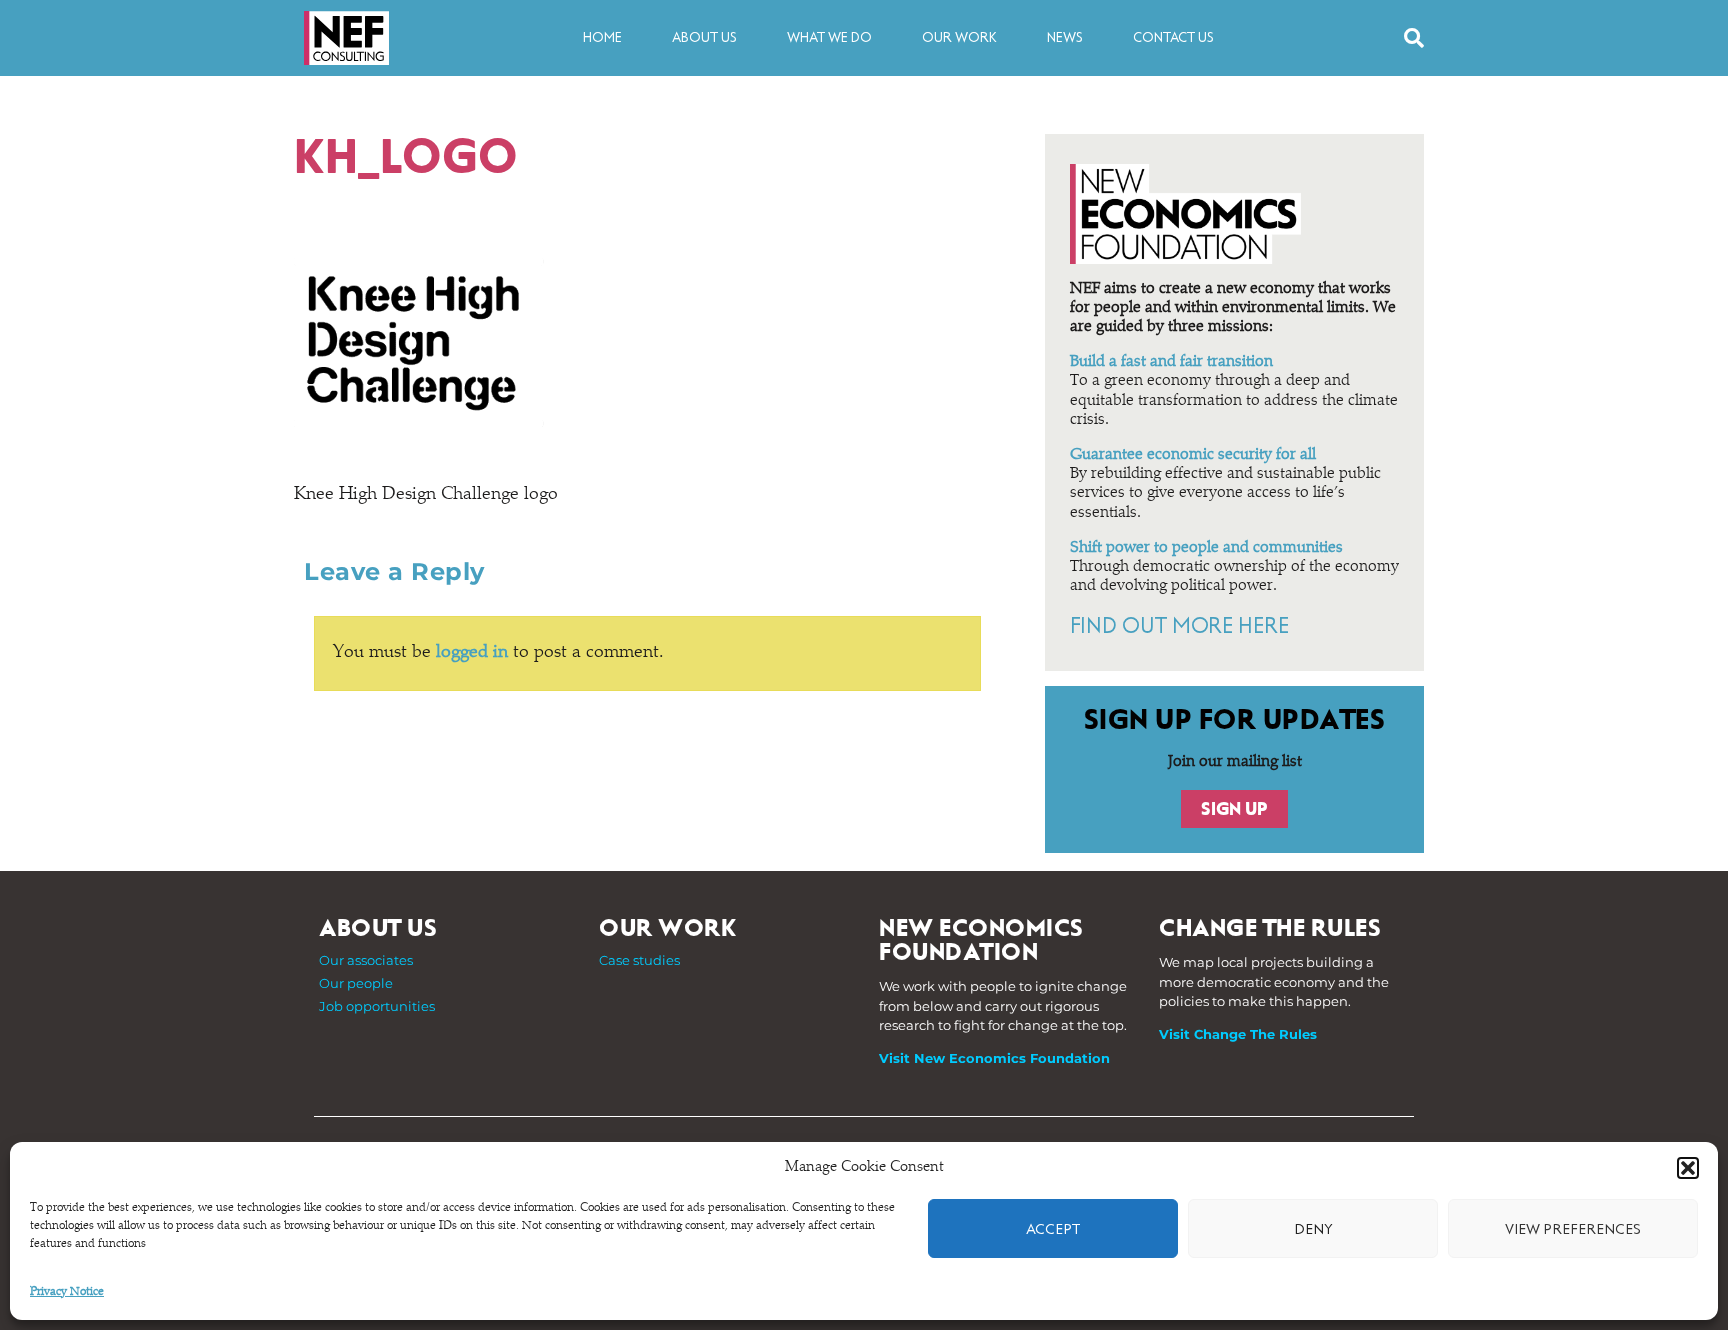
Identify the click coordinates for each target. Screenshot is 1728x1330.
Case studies (639, 960)
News (1065, 37)
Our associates (366, 960)
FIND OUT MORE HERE (1179, 626)
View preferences (1573, 1229)
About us (704, 37)
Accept (1053, 1229)
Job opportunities (377, 1006)
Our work (959, 37)
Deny (1313, 1229)
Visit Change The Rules (1238, 1034)
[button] (1688, 1168)
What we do (829, 37)
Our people (356, 983)
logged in (472, 653)
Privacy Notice (67, 1292)
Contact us (1173, 37)
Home (602, 37)
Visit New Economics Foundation (994, 1058)
